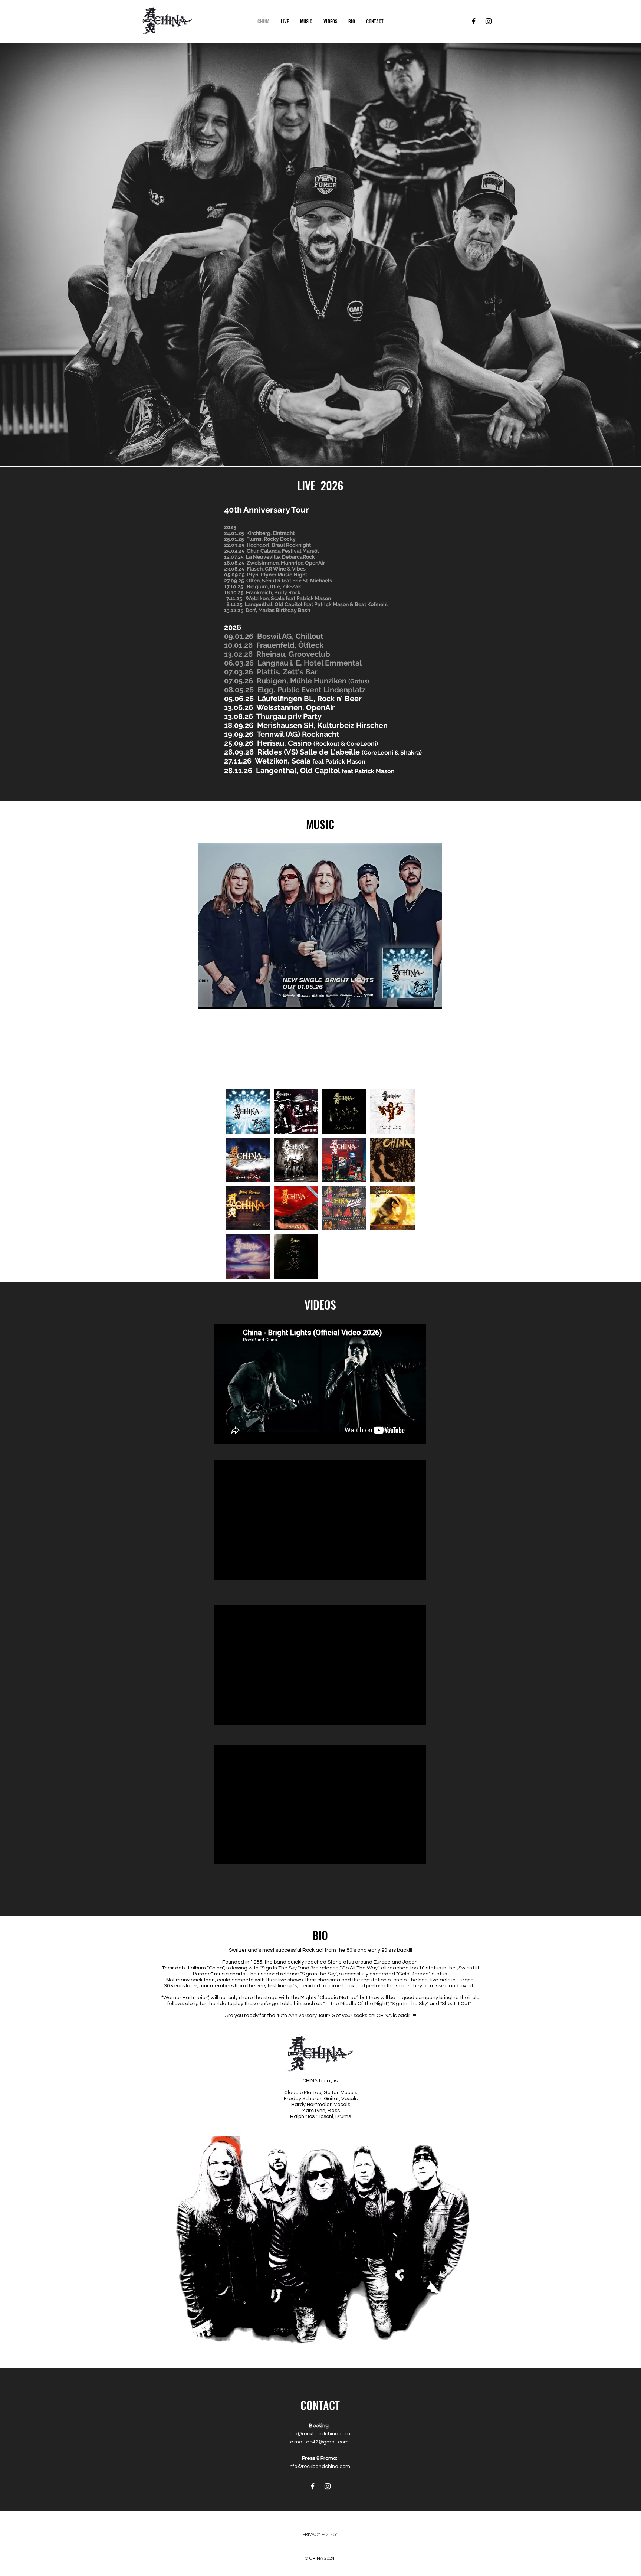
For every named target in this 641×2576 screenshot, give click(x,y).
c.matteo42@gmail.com (319, 2442)
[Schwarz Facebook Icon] (474, 21)
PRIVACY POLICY (320, 2534)
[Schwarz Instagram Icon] (489, 21)
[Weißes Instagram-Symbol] (328, 2486)
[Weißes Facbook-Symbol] (313, 2486)
